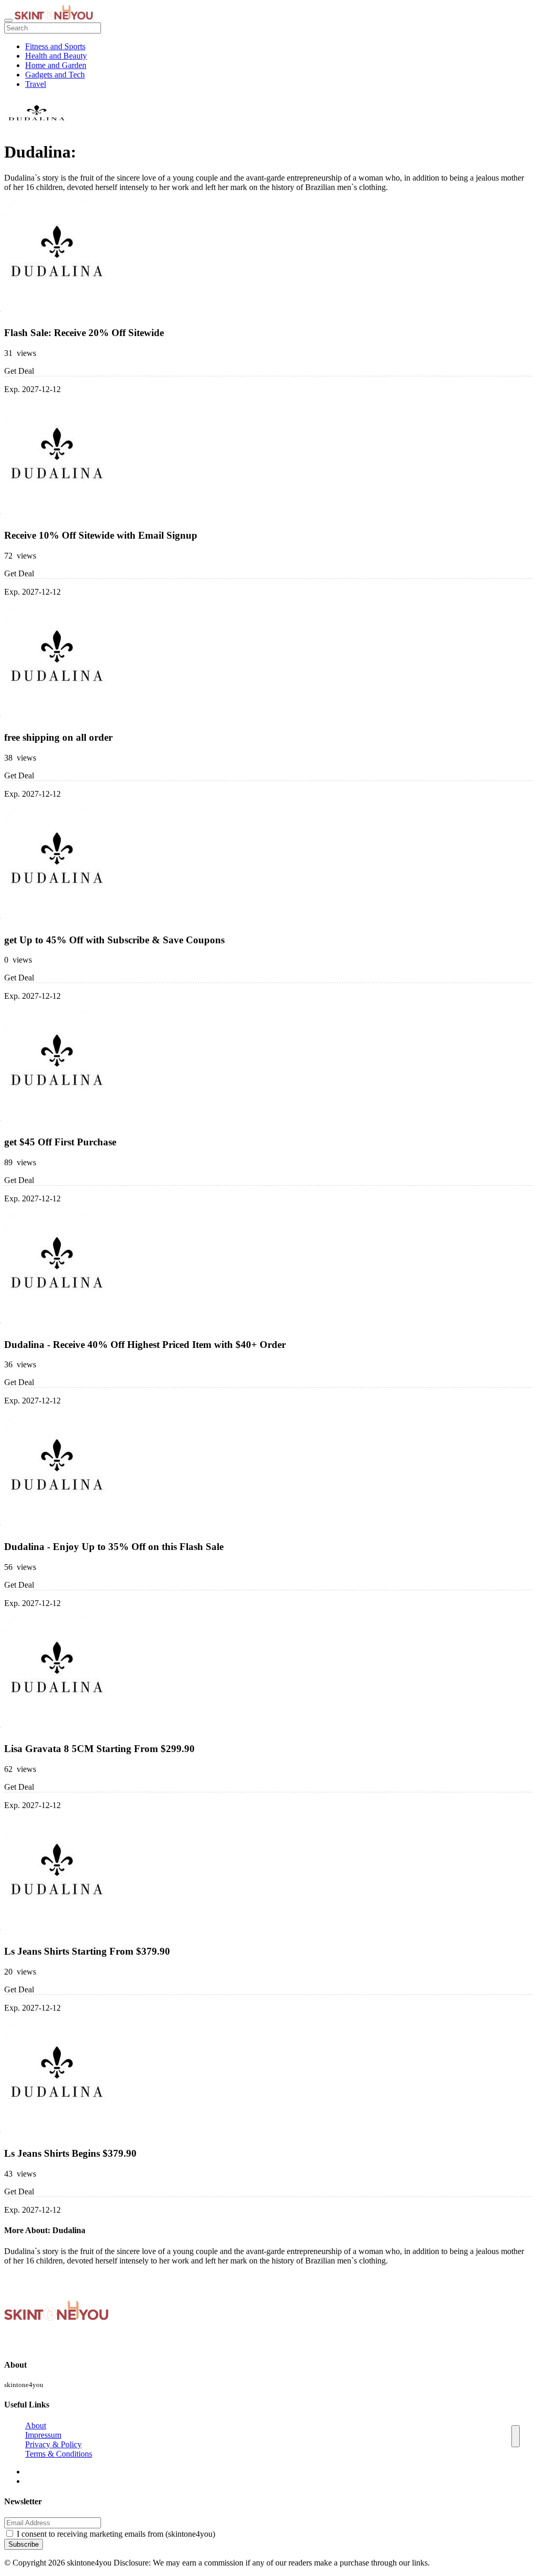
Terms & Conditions (59, 2454)
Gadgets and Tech (55, 75)
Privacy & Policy (53, 2444)
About (36, 2426)
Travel (36, 84)
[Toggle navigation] (8, 20)
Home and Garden (56, 65)
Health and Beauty (56, 56)
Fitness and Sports (55, 46)
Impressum (43, 2435)
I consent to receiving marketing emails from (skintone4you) (116, 2534)
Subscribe (24, 2544)
